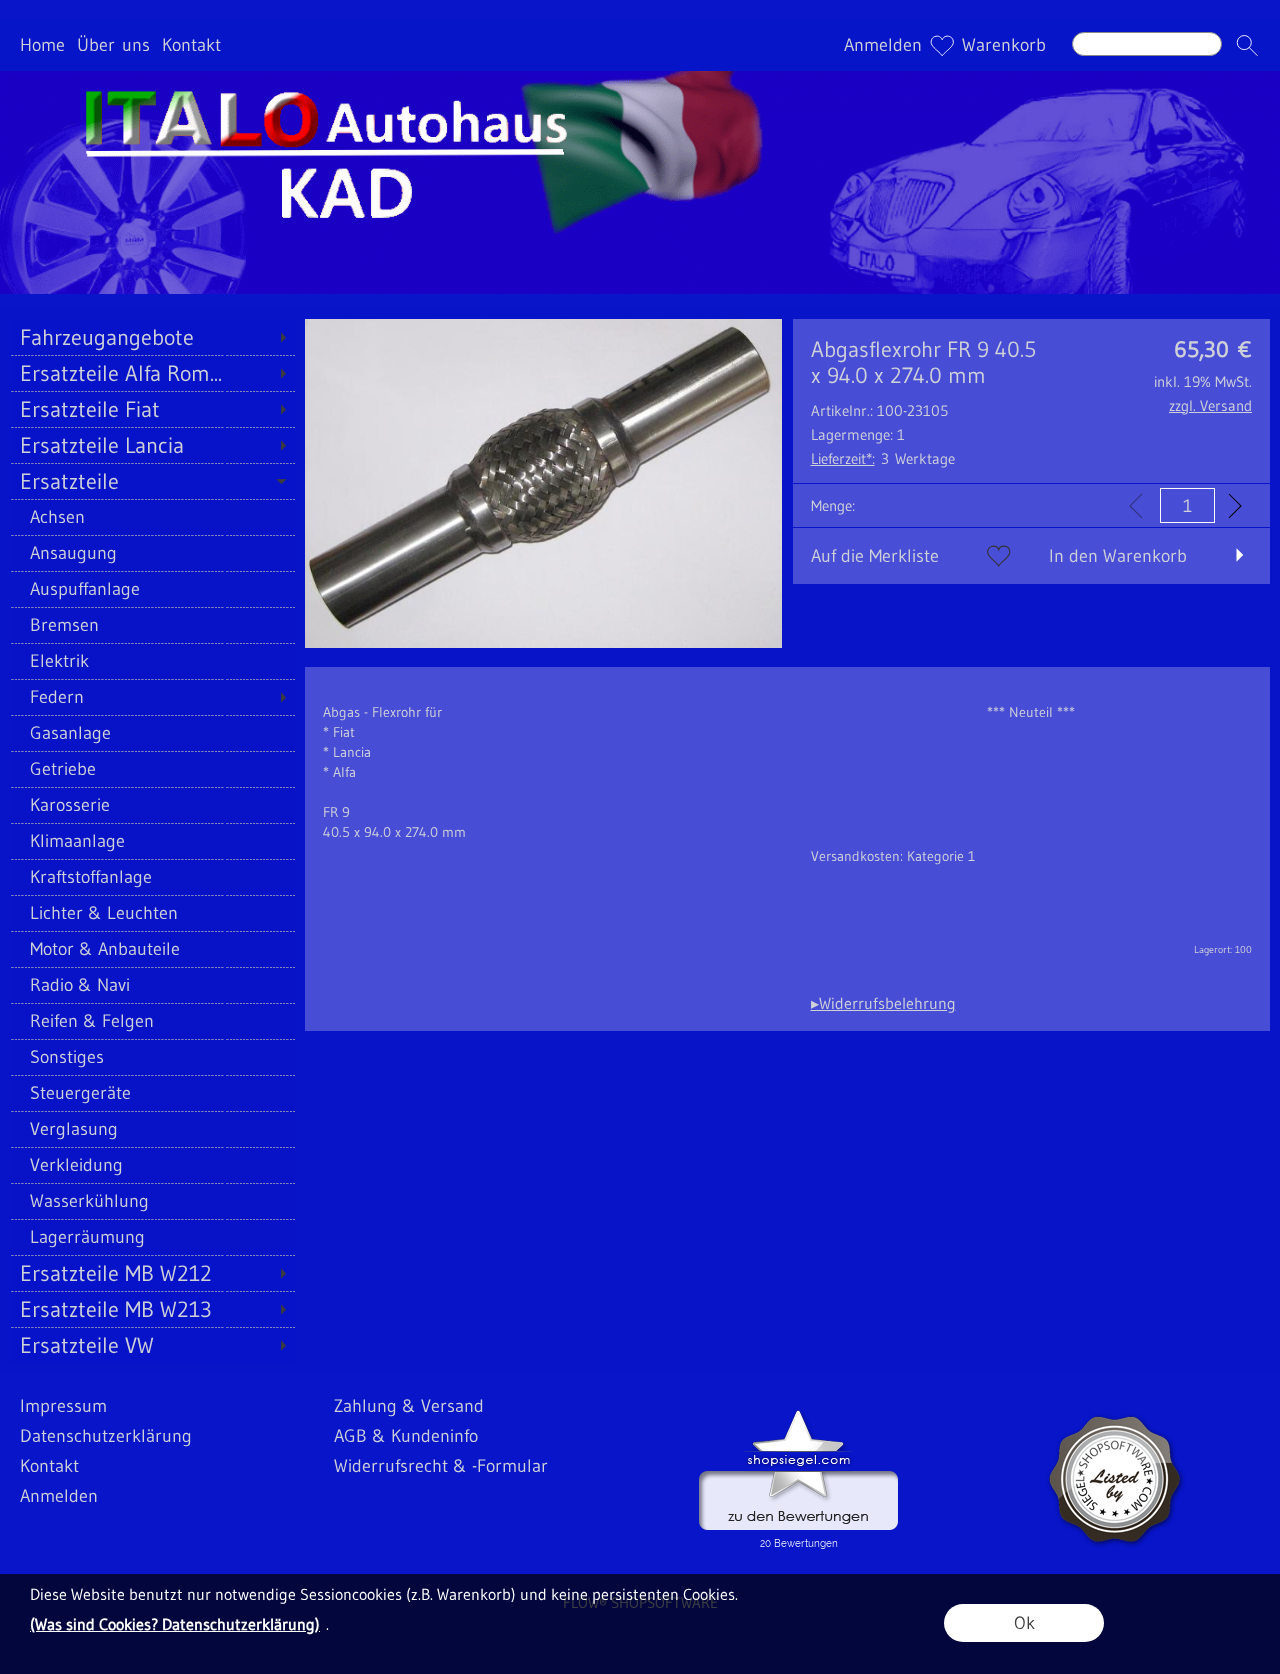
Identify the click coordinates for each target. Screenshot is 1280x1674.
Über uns (113, 46)
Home (42, 46)
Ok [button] (1024, 1623)
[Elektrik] (152, 661)
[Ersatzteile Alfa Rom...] (152, 373)
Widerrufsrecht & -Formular (441, 1466)
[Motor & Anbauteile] (152, 949)
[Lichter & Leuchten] (152, 913)
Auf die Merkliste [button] (875, 556)
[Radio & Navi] (152, 985)
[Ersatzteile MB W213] (152, 1309)
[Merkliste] (942, 46)
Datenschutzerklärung (106, 1436)
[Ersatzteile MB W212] (152, 1273)
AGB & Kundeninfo (406, 1436)
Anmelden (883, 46)
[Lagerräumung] (152, 1237)
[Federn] (152, 697)
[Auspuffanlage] (152, 589)
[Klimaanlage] (152, 841)
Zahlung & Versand (409, 1406)
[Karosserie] (152, 805)
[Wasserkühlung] (152, 1201)
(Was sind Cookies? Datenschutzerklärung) (175, 1624)
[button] (1247, 46)
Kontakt (191, 46)
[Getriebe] (152, 769)
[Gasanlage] (152, 733)
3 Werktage (883, 458)
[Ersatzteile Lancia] (152, 445)
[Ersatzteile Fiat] (152, 409)
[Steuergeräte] (152, 1093)
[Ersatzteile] (152, 481)
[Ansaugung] (152, 553)
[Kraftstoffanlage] (152, 877)
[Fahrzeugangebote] (152, 337)
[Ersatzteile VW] (152, 1345)
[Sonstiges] (152, 1057)
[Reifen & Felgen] (152, 1021)
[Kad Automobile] (640, 79)
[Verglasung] (152, 1129)
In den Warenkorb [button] (1118, 556)
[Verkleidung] (152, 1165)
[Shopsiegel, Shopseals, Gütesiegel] (798, 1415)
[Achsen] (152, 517)
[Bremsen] (152, 625)
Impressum (63, 1406)
